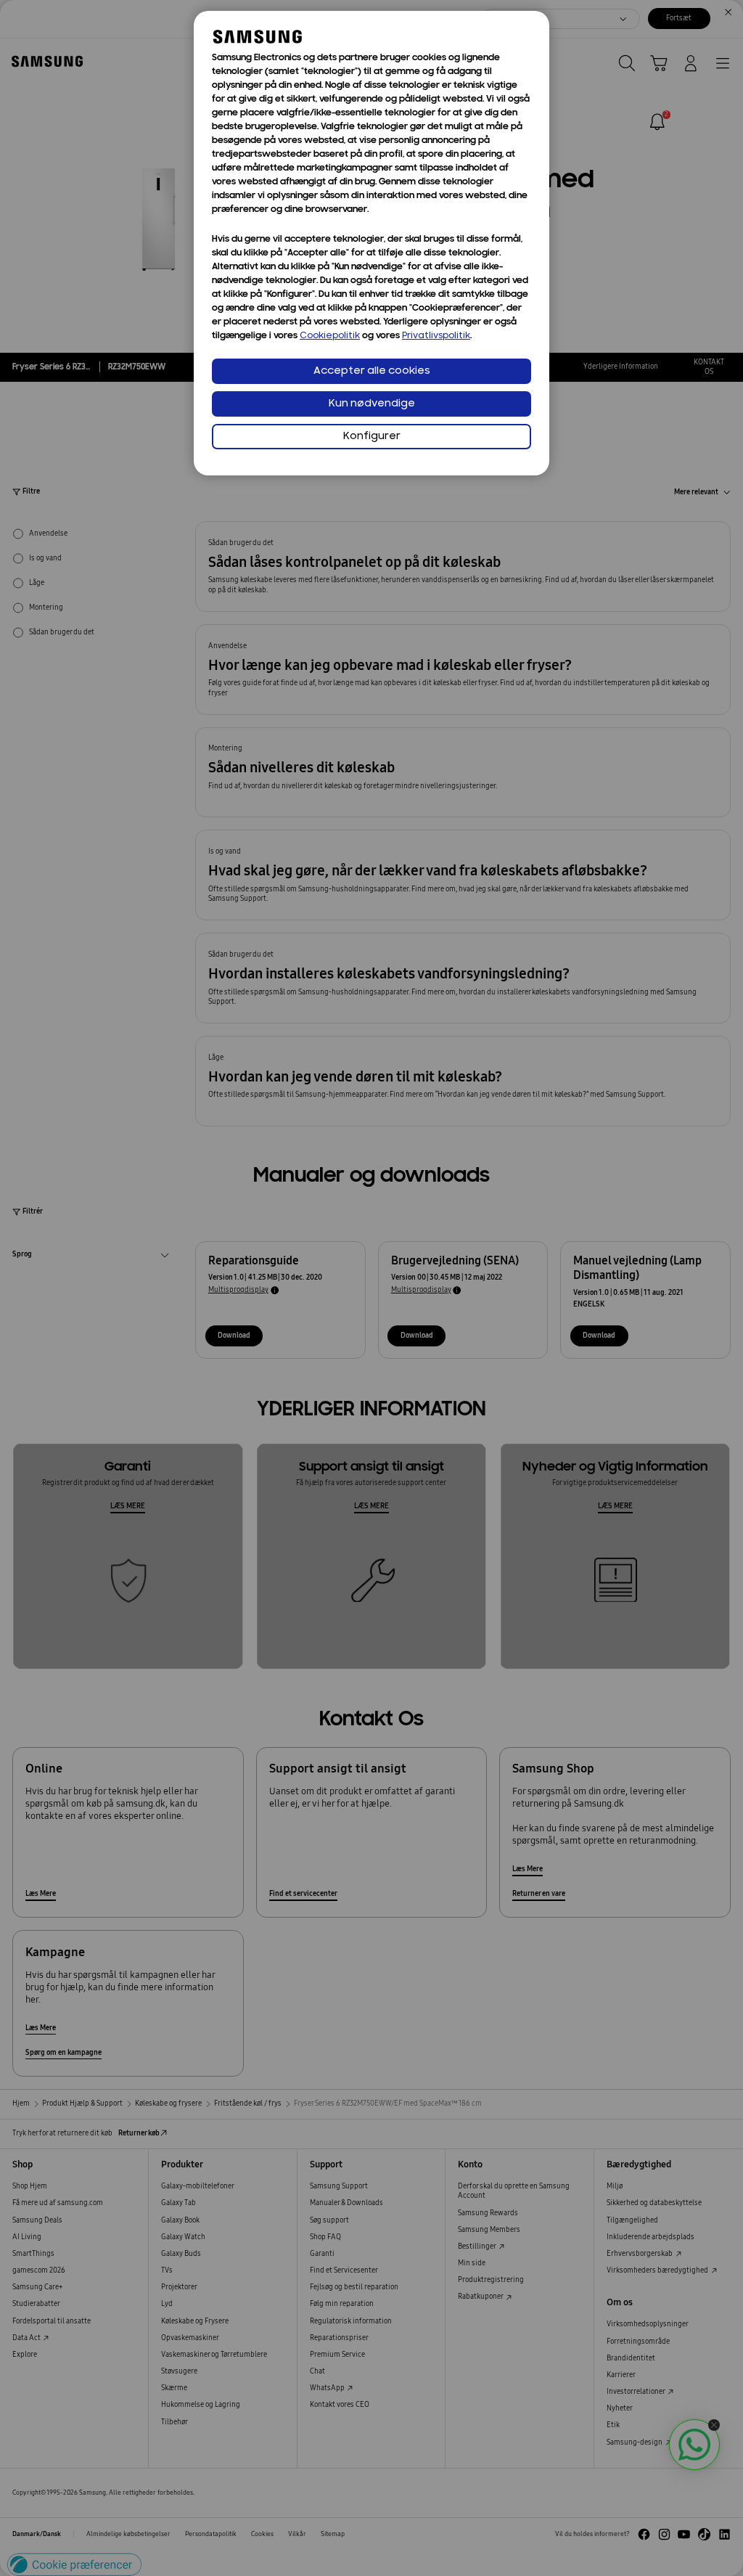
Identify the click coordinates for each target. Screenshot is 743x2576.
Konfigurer (372, 437)
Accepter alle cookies (372, 371)
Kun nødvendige (372, 404)
